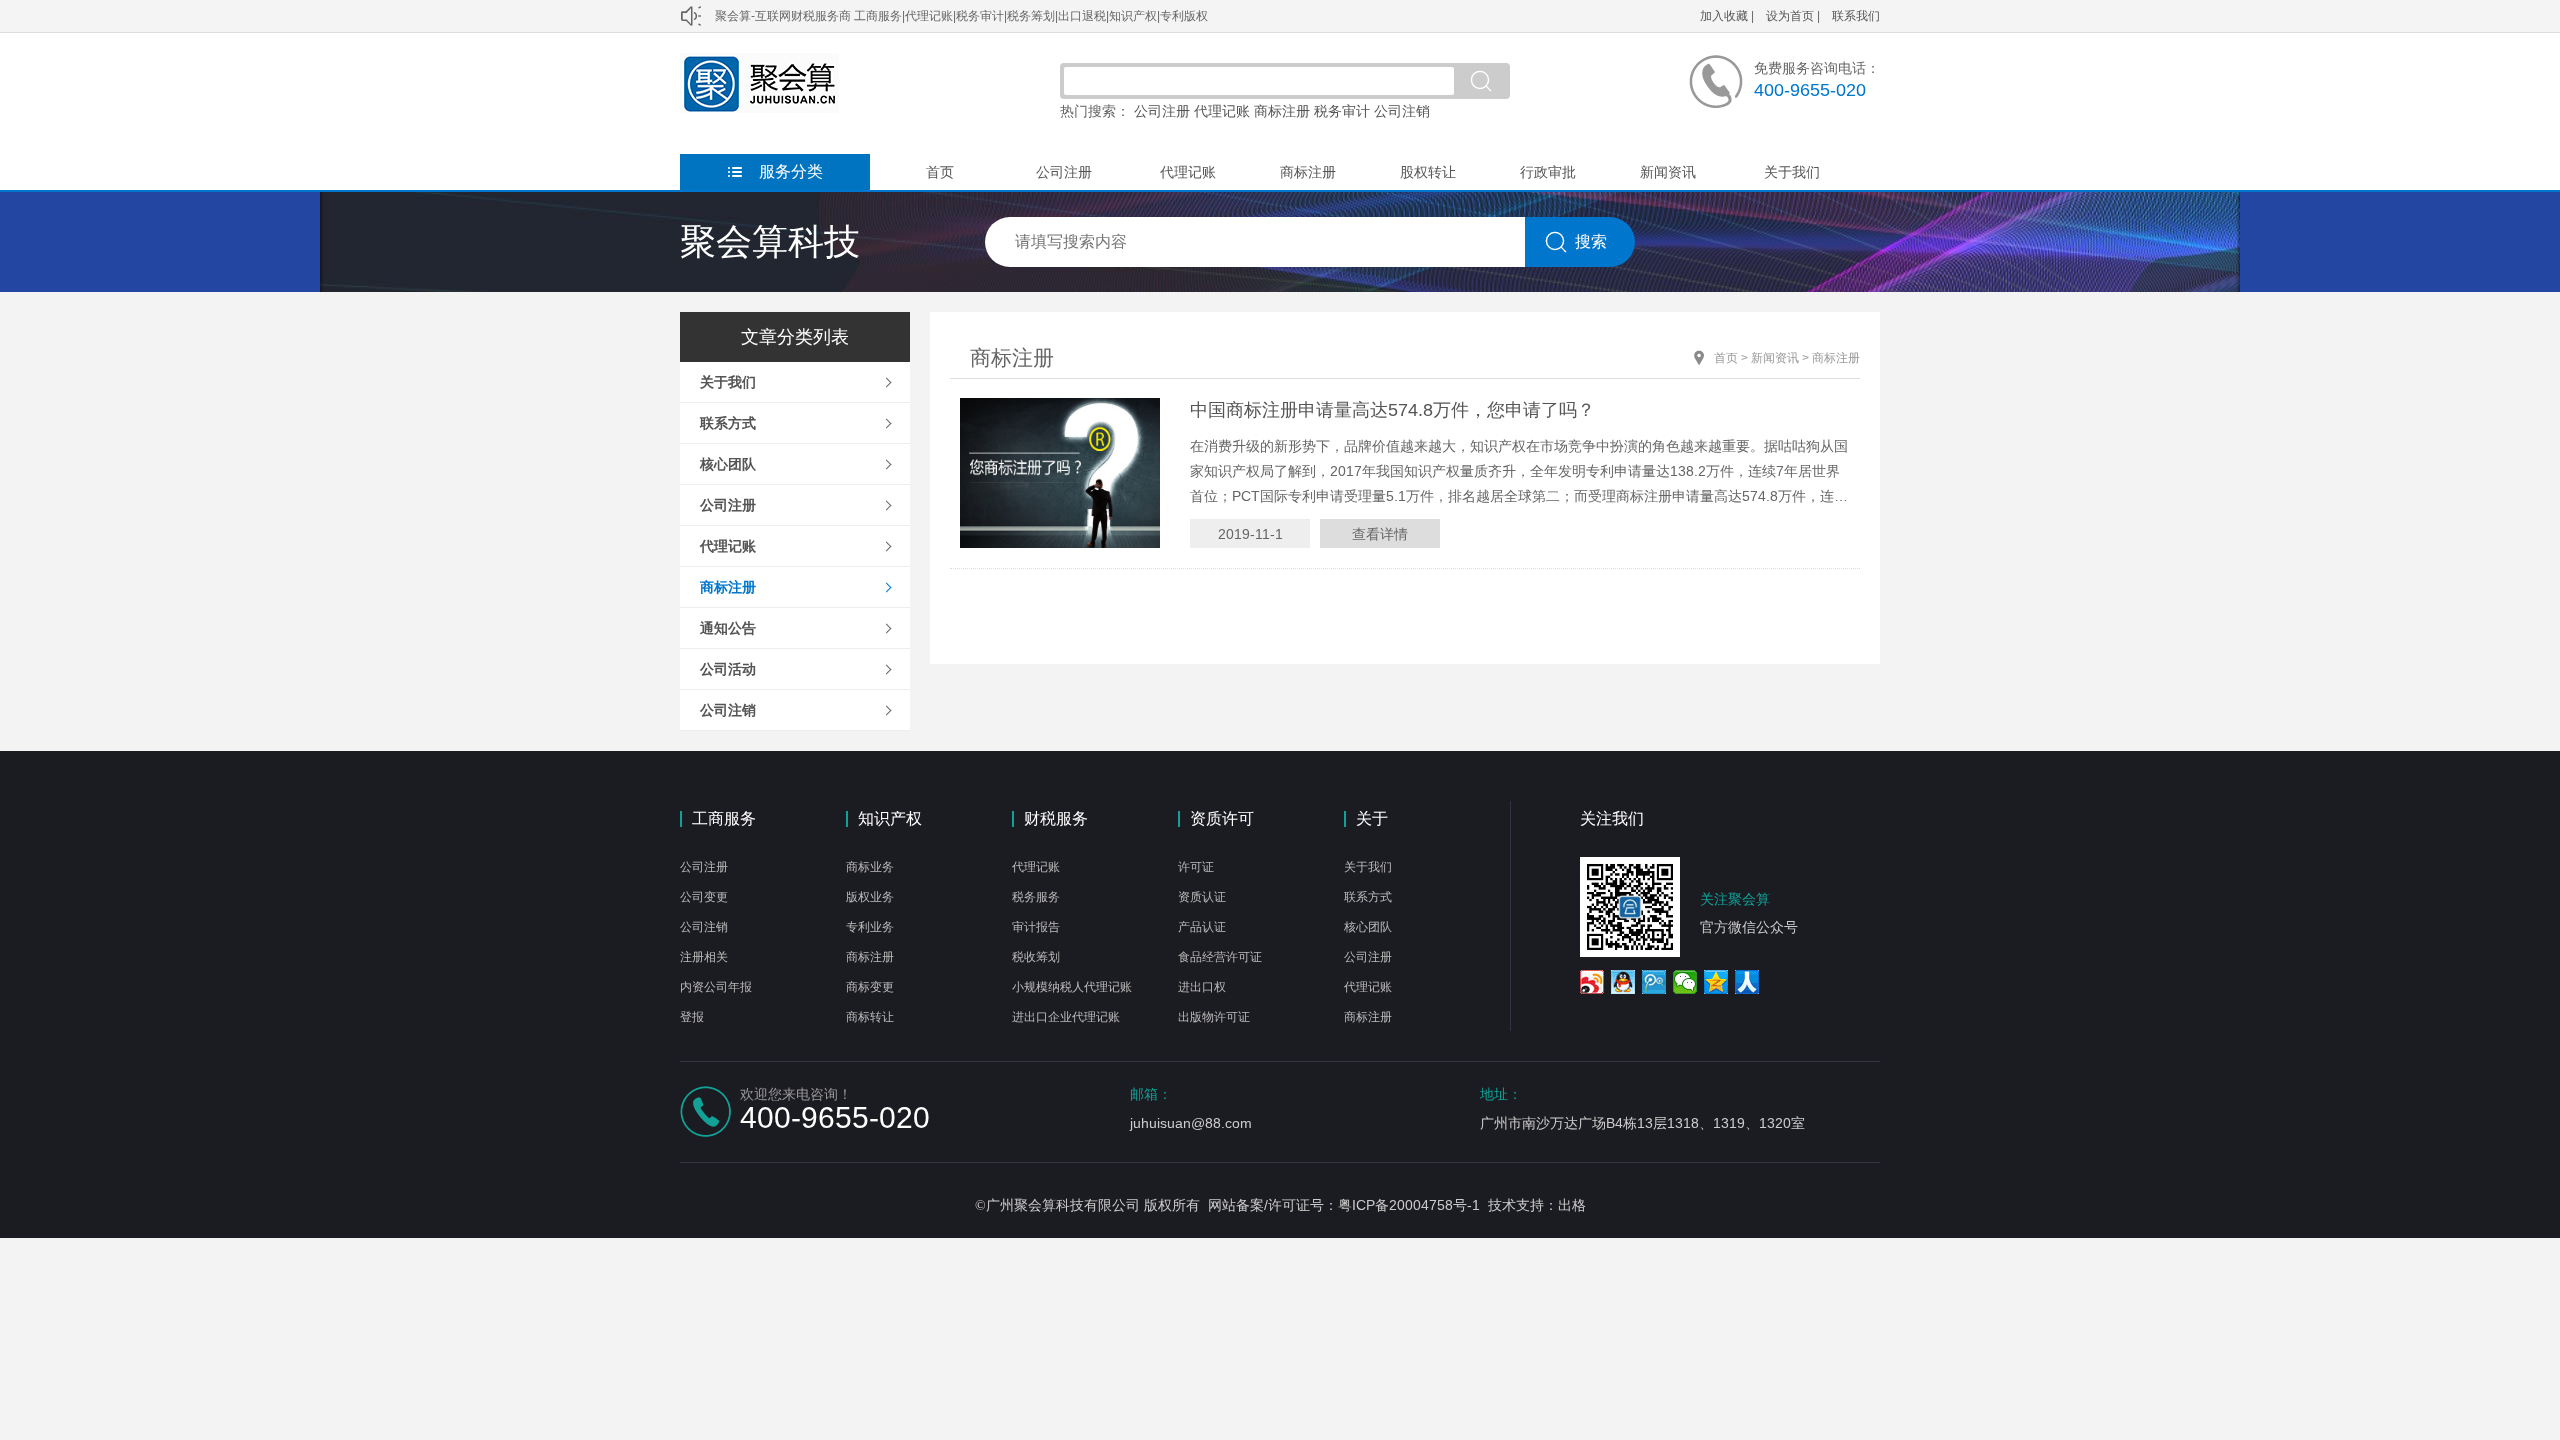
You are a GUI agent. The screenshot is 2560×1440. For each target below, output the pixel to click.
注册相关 (704, 957)
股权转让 (1428, 172)
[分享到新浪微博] (1592, 982)
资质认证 (1202, 897)
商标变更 (870, 987)
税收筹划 (1036, 957)
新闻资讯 (1668, 172)
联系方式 (728, 423)
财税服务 (1056, 819)
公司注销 (1402, 111)
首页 (940, 172)
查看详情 (1380, 534)
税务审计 (1342, 111)
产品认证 (1202, 927)
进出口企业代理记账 (1066, 1017)
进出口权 (1202, 987)
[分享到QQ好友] (1623, 982)
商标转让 (870, 1017)
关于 (1372, 819)
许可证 (1196, 867)
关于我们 (1792, 172)
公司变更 (704, 897)
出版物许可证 (1214, 1017)
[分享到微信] (1685, 982)
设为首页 (1790, 16)
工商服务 (724, 819)
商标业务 (870, 867)
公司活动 (728, 669)
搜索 (1591, 241)
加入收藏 (1724, 16)
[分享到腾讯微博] (1654, 982)
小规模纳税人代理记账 (1072, 987)
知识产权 (890, 819)
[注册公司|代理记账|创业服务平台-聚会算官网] (759, 108)
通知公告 (728, 628)
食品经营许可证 (1220, 957)
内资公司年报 (716, 987)
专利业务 (870, 927)
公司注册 (1162, 111)
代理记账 (1222, 111)
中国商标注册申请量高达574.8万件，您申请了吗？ (1392, 410)
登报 (692, 1017)
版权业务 (870, 897)
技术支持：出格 (1537, 1205)
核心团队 (728, 464)
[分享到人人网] (1747, 982)
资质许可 (1222, 819)
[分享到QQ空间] (1716, 982)
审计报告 (1036, 927)
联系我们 (1856, 16)
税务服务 (1036, 897)
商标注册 (1282, 111)
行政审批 (1548, 172)
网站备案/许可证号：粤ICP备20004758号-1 (1344, 1205)
